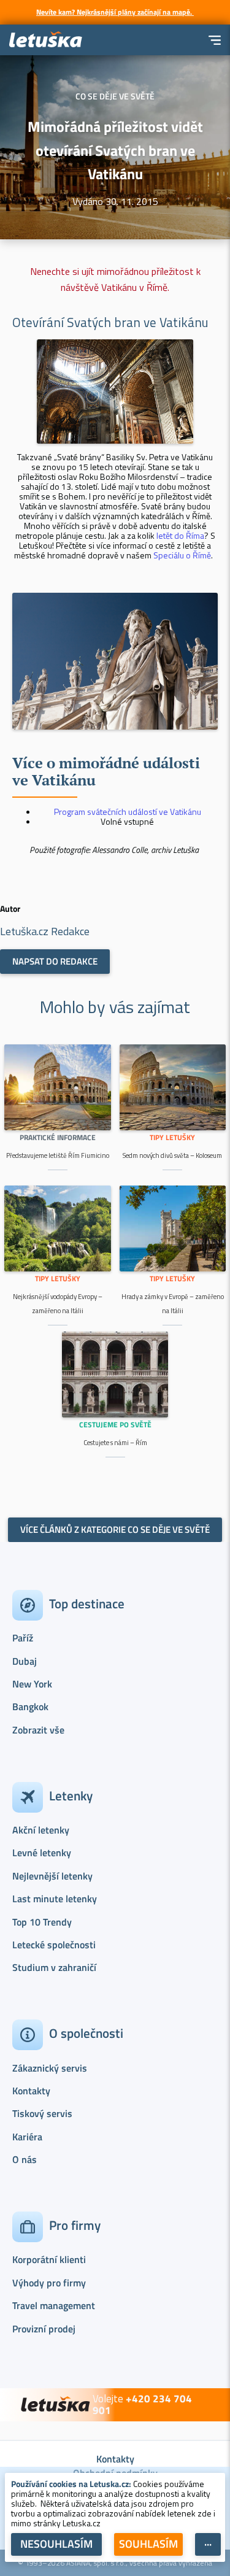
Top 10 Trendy (42, 1922)
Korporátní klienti (49, 2259)
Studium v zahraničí (54, 1967)
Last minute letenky (55, 1899)
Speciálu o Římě (182, 555)
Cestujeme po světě (115, 1425)
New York (32, 1684)
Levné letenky (42, 1853)
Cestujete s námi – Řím (115, 1443)
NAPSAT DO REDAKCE (55, 961)
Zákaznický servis (50, 2068)
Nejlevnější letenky (52, 1876)
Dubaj (25, 1661)
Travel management (54, 2305)
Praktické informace (58, 1137)
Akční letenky (41, 1830)
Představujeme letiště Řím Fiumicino (58, 1155)
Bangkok (30, 1706)
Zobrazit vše (38, 1730)
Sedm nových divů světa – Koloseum (172, 1155)
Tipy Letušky (172, 1137)
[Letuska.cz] (46, 40)
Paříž (23, 1638)
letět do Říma (180, 535)
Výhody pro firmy (49, 2283)
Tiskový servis (42, 2113)
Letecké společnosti (54, 1945)
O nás (25, 2159)
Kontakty (31, 2091)
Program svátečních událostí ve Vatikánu (128, 812)
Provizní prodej (44, 2329)
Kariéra (27, 2137)
